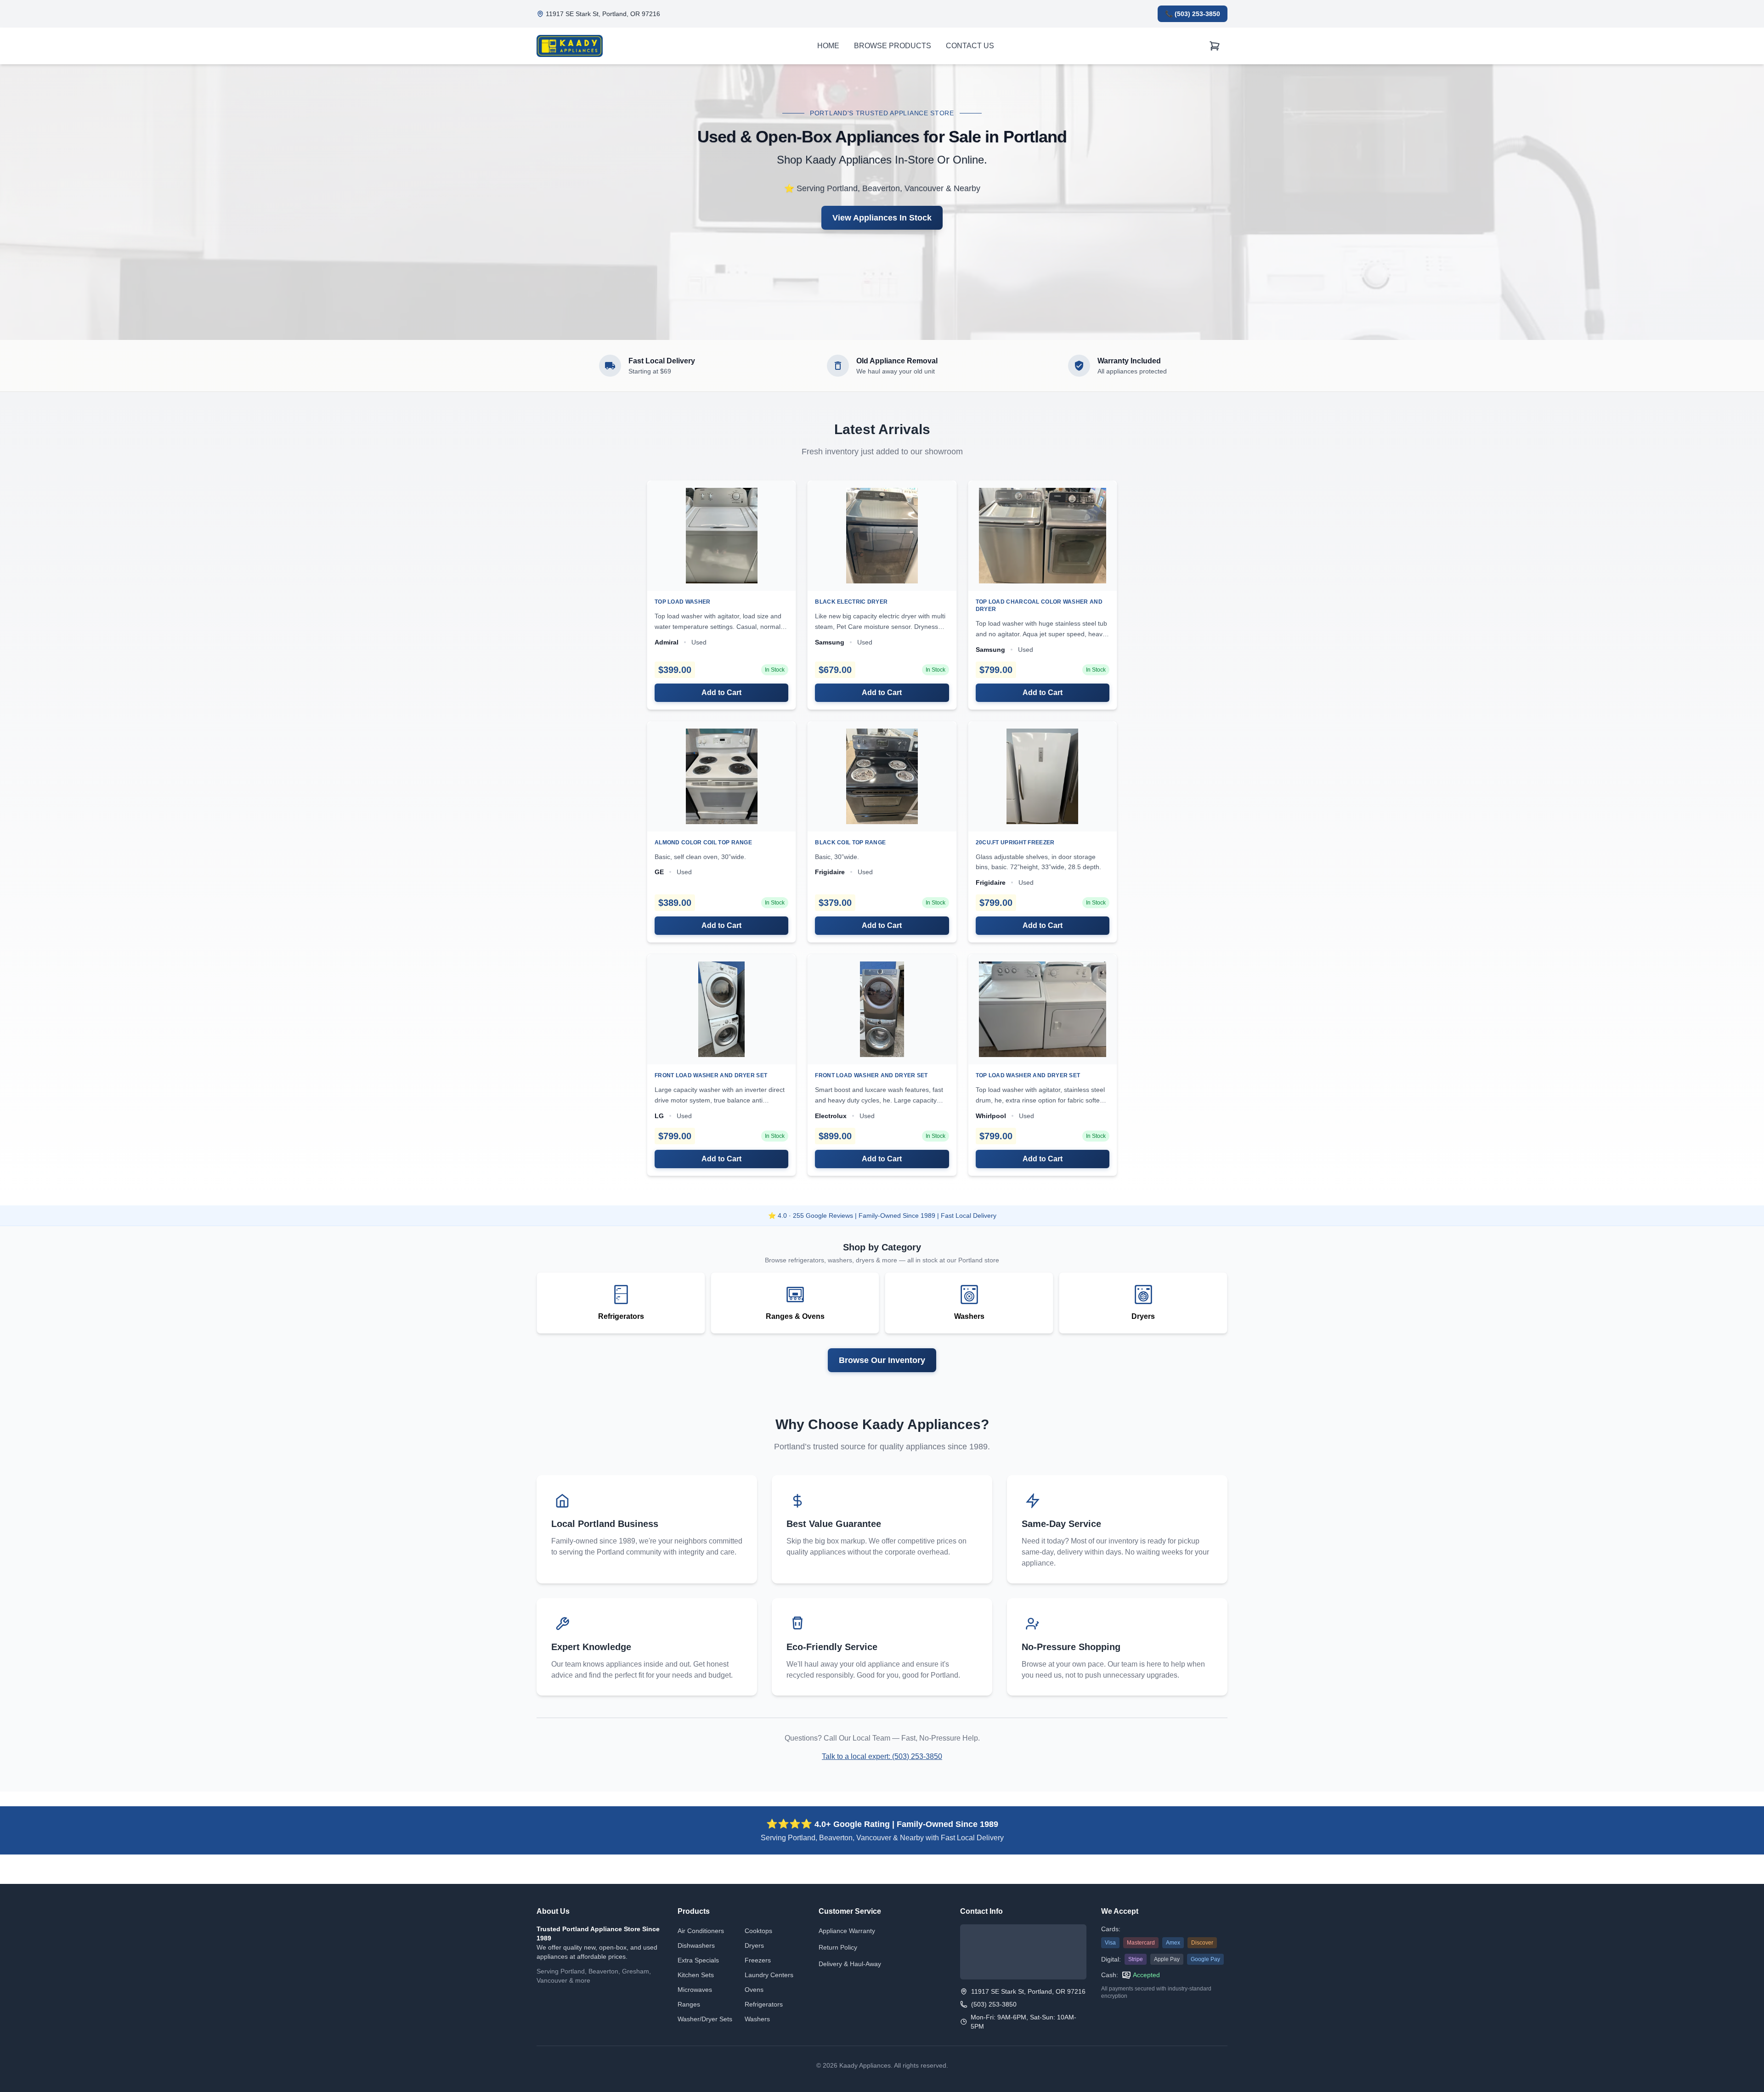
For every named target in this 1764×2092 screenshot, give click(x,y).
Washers (757, 2019)
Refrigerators (764, 2004)
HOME (828, 46)
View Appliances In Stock (882, 218)
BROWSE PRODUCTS (893, 46)
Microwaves (695, 1990)
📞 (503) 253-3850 (1193, 14)
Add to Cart (721, 693)
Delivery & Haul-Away (850, 1964)
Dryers (754, 1945)
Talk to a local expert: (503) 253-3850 (882, 1756)
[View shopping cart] (1215, 46)
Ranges (689, 2004)
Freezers (758, 1960)
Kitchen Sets (696, 1975)
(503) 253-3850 (994, 2004)
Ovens (754, 1990)
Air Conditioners (701, 1931)
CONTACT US (970, 46)
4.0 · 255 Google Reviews (815, 1216)
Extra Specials (698, 1960)
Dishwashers (696, 1945)
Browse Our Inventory (882, 1360)
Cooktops (758, 1931)
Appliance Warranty (847, 1931)
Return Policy (838, 1947)
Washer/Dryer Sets (705, 2019)
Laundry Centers (769, 1975)
